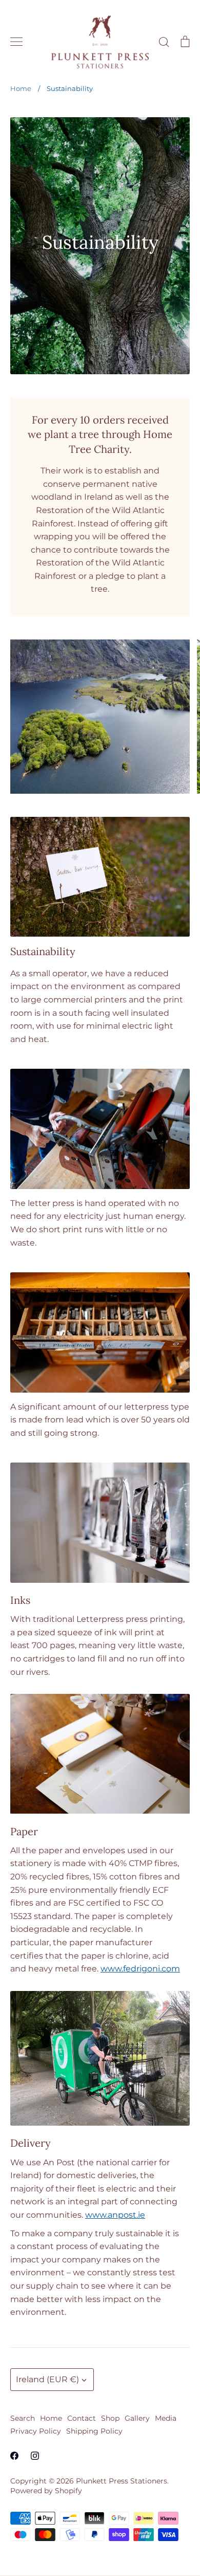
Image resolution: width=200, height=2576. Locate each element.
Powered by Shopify (46, 2491)
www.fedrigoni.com (140, 1969)
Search (23, 2418)
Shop (110, 2418)
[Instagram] (35, 2456)
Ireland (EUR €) (47, 2379)
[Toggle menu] (16, 42)
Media (166, 2418)
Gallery (137, 2418)
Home (51, 2418)
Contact (82, 2418)
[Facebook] (14, 2456)
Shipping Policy (94, 2431)
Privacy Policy (36, 2431)
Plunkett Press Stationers (122, 2481)
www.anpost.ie (115, 2215)
